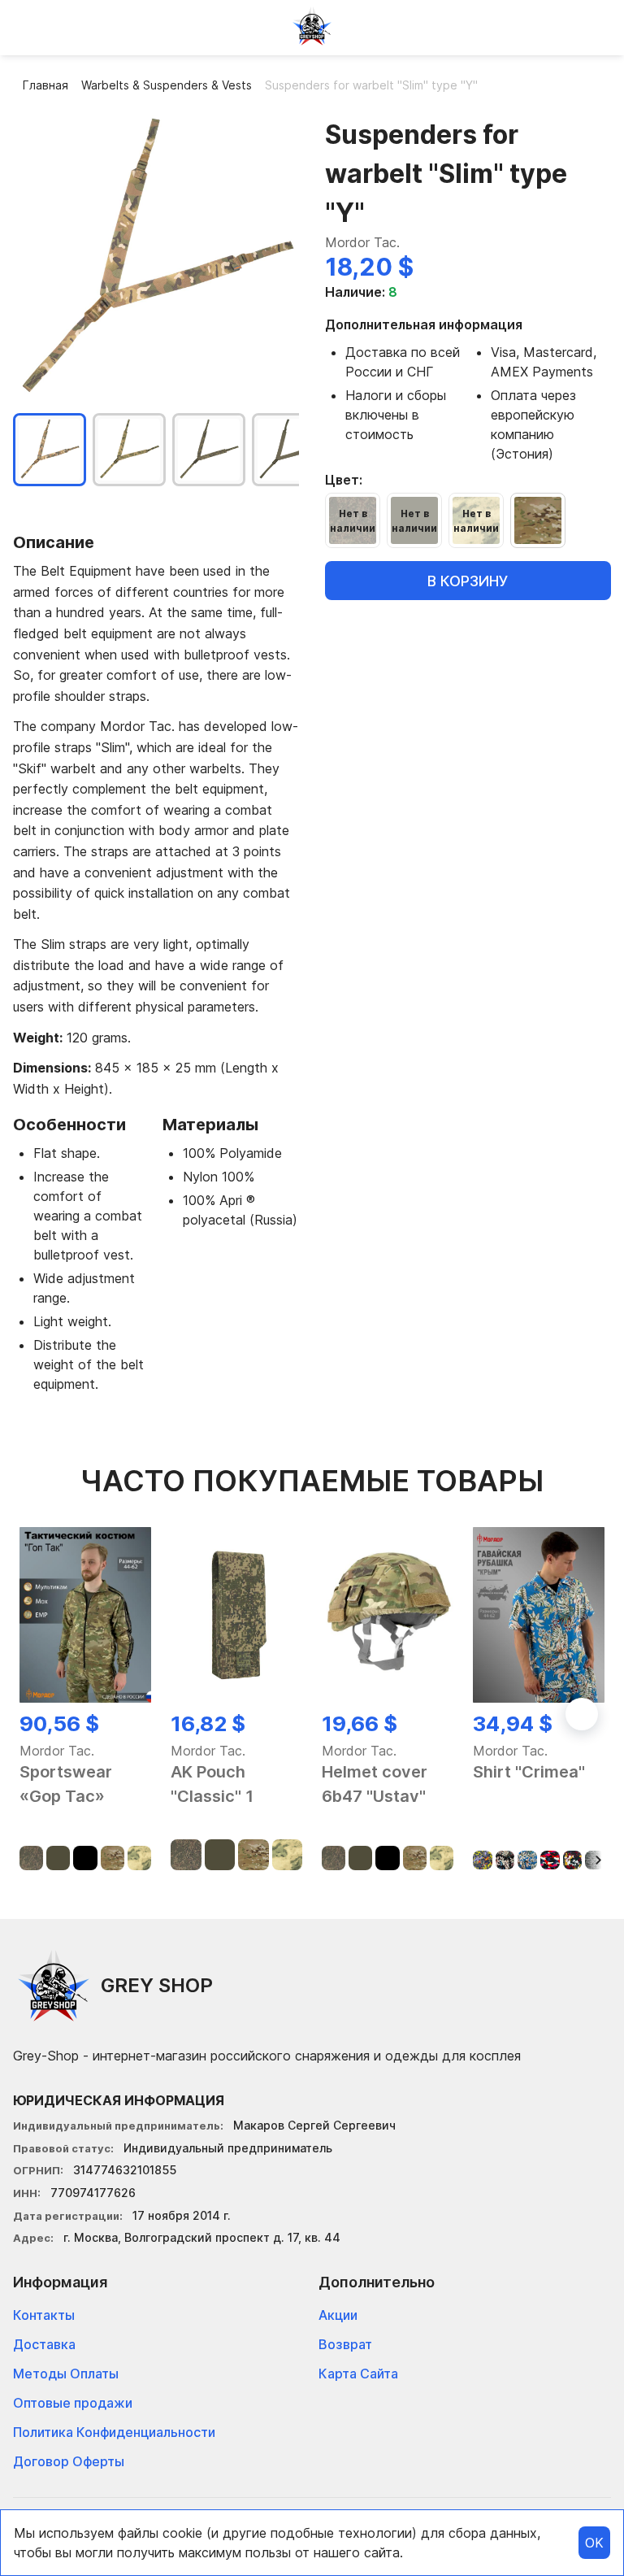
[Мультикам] (538, 520)
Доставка (44, 2344)
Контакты (44, 2315)
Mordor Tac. (362, 242)
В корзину (468, 581)
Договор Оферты (69, 2461)
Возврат (345, 2344)
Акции (338, 2315)
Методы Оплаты (66, 2374)
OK (594, 2543)
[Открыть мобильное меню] (26, 26)
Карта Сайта (358, 2374)
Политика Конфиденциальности (114, 2432)
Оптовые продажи (73, 2403)
